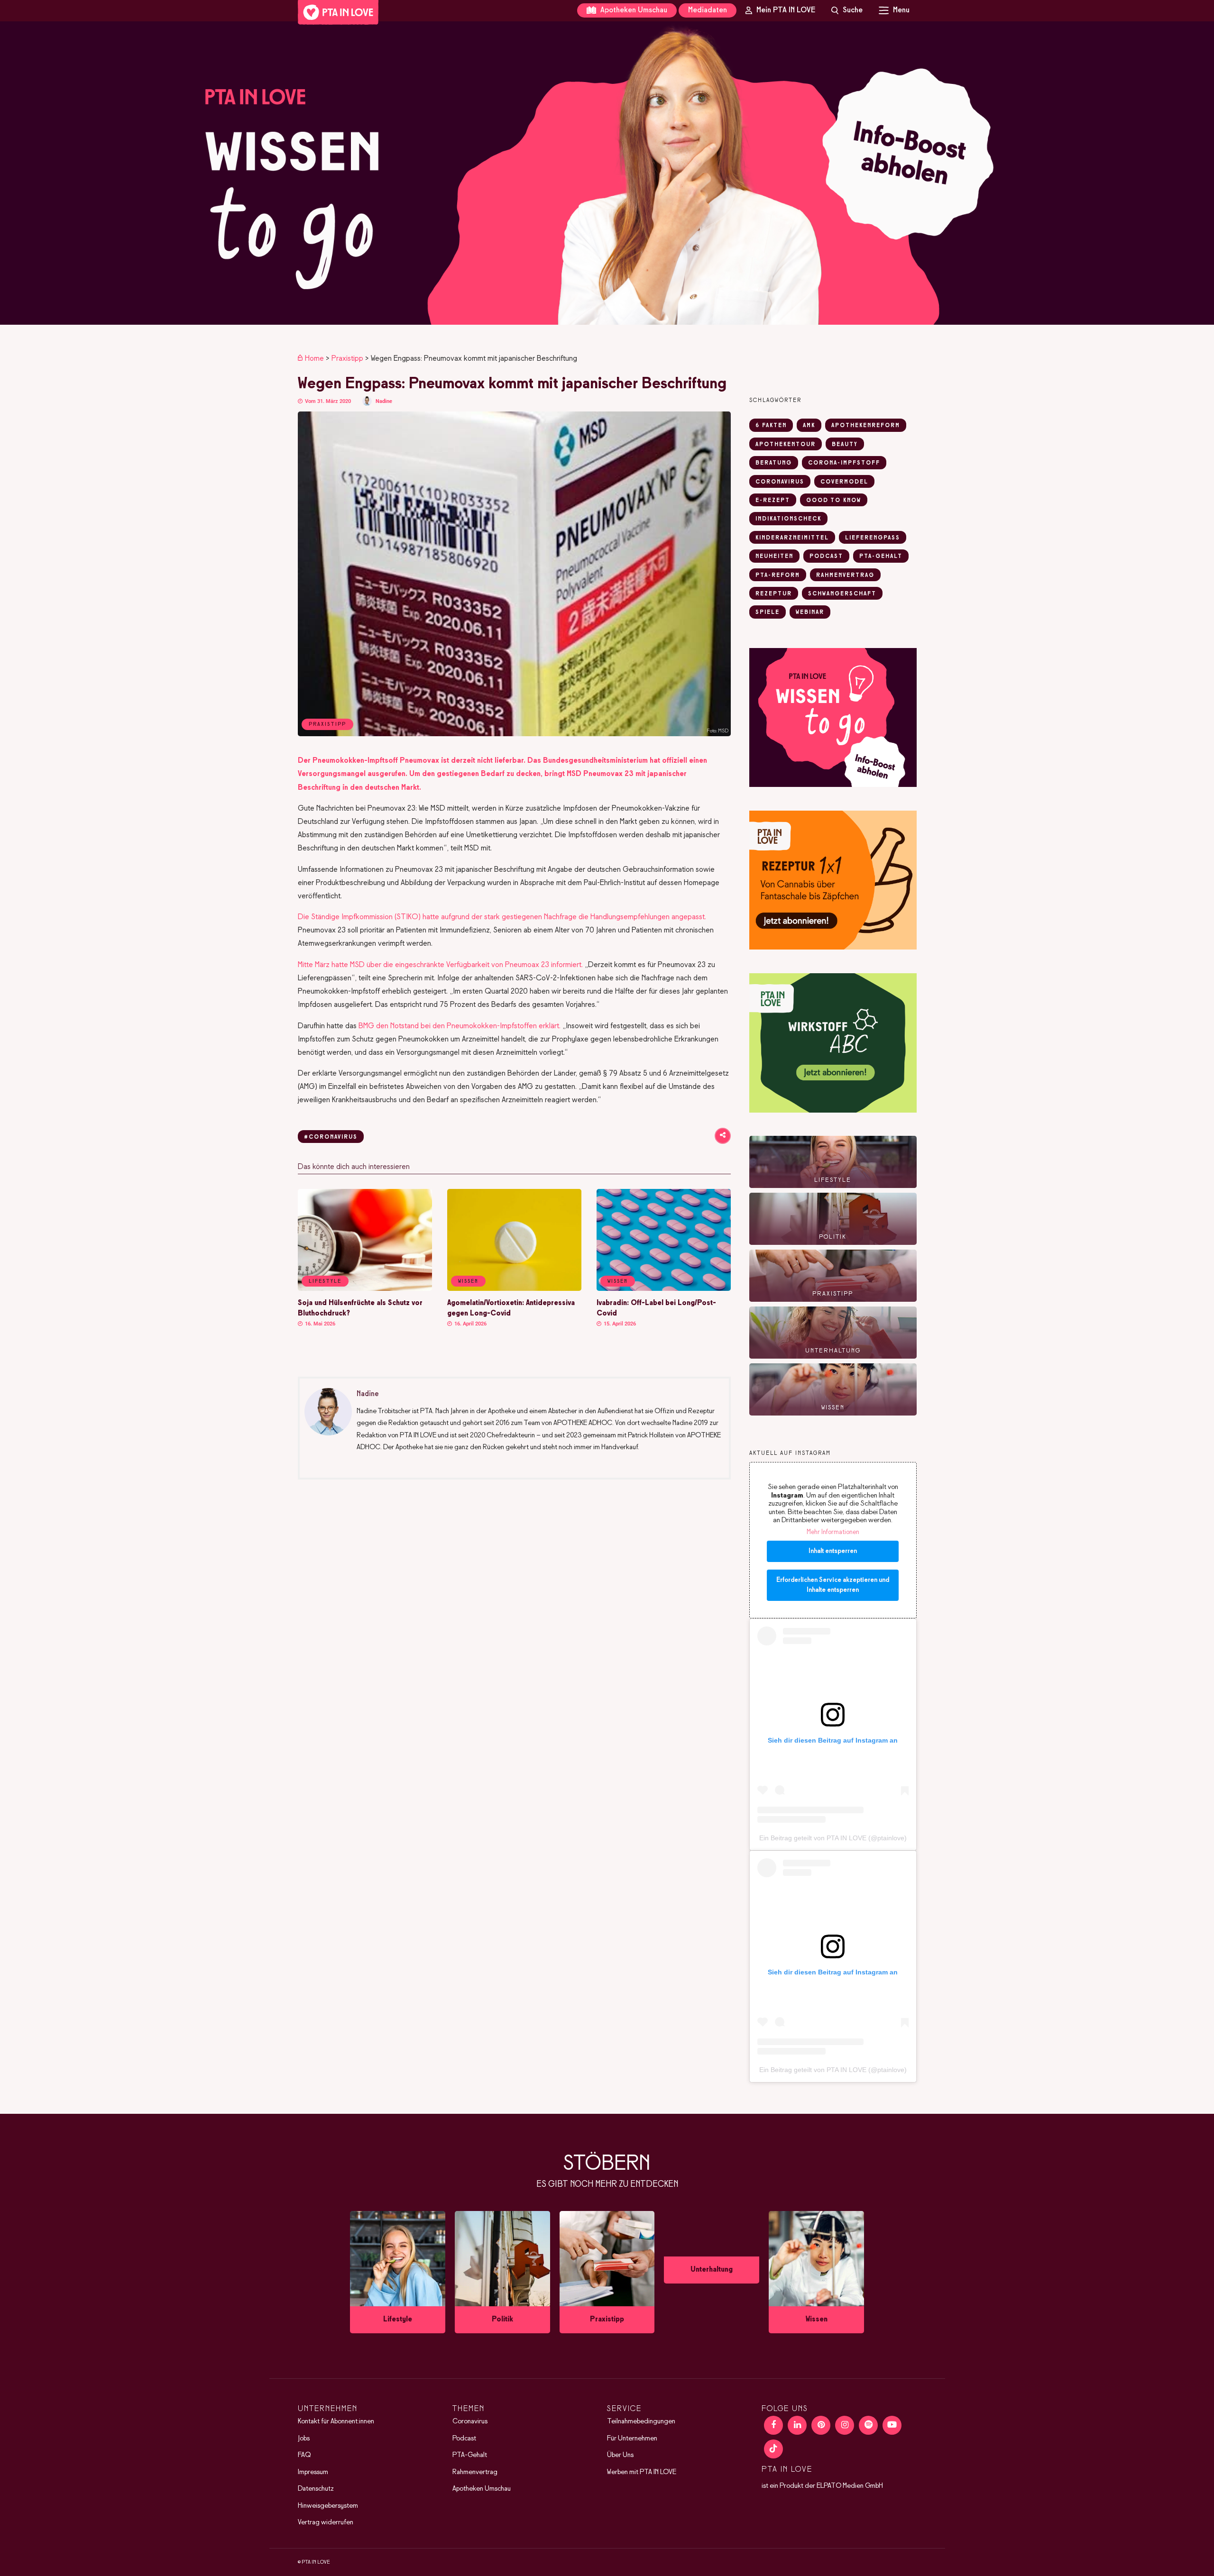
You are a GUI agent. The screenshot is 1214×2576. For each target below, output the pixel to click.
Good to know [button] (834, 501)
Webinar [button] (810, 612)
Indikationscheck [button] (788, 519)
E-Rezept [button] (773, 501)
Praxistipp (347, 359)
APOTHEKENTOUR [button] (786, 445)
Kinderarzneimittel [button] (792, 538)
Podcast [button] (826, 557)
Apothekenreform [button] (866, 426)
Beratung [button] (774, 463)
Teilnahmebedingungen (641, 2421)
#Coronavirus (331, 1137)
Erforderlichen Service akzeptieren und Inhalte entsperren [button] (833, 1585)
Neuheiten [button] (774, 557)
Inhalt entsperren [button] (833, 1551)
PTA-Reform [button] (778, 575)
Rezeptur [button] (774, 594)
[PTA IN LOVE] (338, 12)
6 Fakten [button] (771, 426)
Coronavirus (470, 2421)
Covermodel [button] (844, 482)
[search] (847, 10)
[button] (607, 173)
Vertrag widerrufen (326, 2522)
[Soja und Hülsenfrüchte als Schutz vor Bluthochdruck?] (365, 1289)
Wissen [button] (468, 1281)
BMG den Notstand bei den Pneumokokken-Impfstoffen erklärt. (460, 1026)
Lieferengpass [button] (873, 538)
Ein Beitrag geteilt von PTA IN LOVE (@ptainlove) (833, 1838)
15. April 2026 (619, 1324)
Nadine (384, 401)
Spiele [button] (768, 612)
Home (314, 359)
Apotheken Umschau (633, 10)
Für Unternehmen (632, 2439)
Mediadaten (708, 10)
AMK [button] (809, 426)
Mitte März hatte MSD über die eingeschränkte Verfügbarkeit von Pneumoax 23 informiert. (440, 965)
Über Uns (620, 2455)
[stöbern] (398, 2272)
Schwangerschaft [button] (842, 594)
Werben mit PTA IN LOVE (642, 2472)
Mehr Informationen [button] (833, 1532)
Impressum (313, 2472)
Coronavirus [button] (780, 482)
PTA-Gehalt (470, 2455)
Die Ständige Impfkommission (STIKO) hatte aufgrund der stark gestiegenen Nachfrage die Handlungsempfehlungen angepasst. (502, 917)
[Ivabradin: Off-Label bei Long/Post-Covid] (664, 1289)
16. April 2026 (470, 1324)
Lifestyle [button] (325, 1281)
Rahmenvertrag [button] (845, 575)
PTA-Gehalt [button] (881, 557)
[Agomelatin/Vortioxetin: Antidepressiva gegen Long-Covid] (514, 1289)
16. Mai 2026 (319, 1324)
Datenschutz (316, 2489)
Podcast (464, 2439)
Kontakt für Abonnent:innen (336, 2421)
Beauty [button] (845, 445)
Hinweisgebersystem (328, 2506)
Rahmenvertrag (475, 2472)
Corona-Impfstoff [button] (844, 463)
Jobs (304, 2439)
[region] (607, 173)
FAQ (304, 2455)
